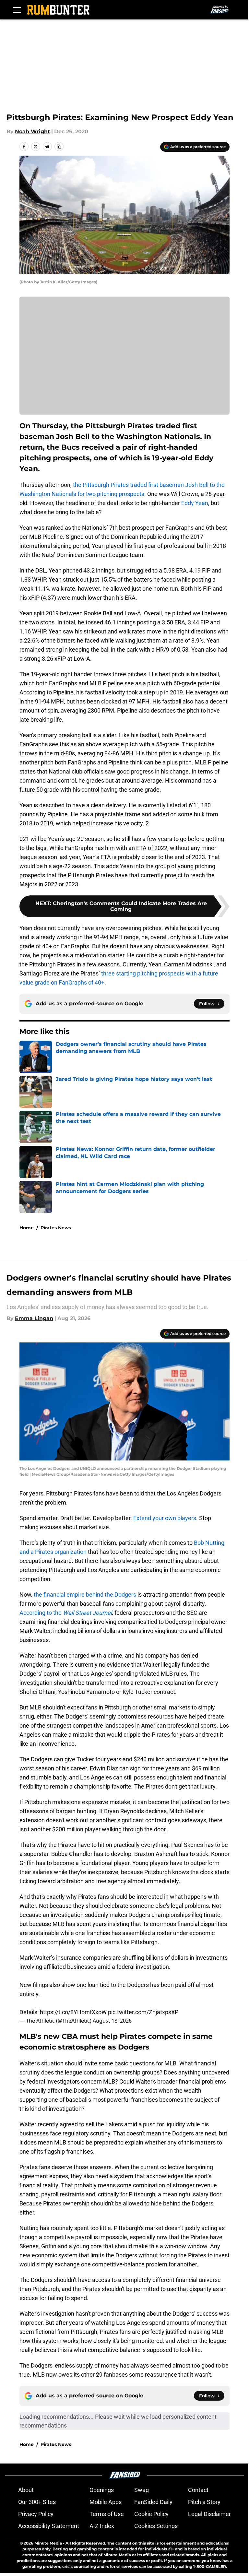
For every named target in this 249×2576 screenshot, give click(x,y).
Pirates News (56, 1228)
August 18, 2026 (112, 2021)
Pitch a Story (204, 2502)
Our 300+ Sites (37, 2502)
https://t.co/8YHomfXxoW (73, 2012)
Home (27, 1228)
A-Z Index (102, 2526)
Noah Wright (32, 131)
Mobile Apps (106, 2502)
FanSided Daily (153, 2502)
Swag (142, 2490)
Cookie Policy (151, 2514)
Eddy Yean (195, 503)
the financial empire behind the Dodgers (85, 1595)
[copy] (59, 147)
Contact (198, 2490)
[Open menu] (17, 10)
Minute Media (48, 2543)
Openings (102, 2490)
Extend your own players (165, 1518)
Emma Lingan (34, 1318)
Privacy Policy (36, 2514)
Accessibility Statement (49, 2526)
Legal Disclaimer (209, 2514)
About (26, 2490)
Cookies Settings (156, 2526)
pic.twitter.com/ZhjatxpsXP (143, 2012)
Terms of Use (107, 2514)
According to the (66, 1613)
